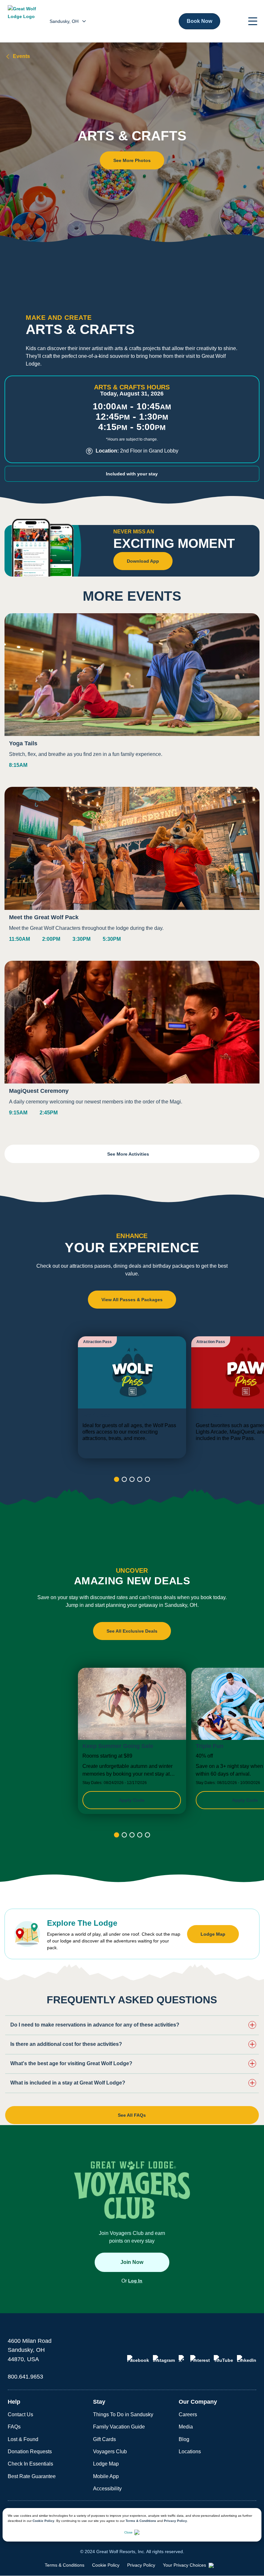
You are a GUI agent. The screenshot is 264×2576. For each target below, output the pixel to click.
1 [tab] (117, 1479)
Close (128, 2532)
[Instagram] (164, 2359)
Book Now (199, 21)
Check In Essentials (30, 2464)
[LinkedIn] (247, 2359)
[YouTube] (223, 2359)
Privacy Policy (175, 2521)
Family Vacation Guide (119, 2427)
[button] (253, 21)
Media (186, 2427)
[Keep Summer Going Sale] (132, 1741)
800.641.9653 (25, 2377)
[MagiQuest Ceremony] (132, 1044)
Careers (188, 2414)
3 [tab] (132, 1479)
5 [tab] (147, 1479)
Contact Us (20, 2414)
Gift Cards (104, 2439)
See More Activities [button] (129, 1154)
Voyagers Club (110, 2452)
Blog (184, 2439)
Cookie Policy (43, 2521)
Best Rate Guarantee (32, 2476)
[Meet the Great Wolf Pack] (132, 870)
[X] (183, 2359)
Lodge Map (106, 2464)
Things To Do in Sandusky (123, 2414)
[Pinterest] (200, 2359)
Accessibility (107, 2489)
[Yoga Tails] (132, 696)
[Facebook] (138, 2359)
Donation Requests (30, 2452)
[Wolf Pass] (132, 1397)
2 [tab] (124, 1479)
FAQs (14, 2427)
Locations (190, 2452)
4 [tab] (140, 1479)
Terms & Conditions (141, 2521)
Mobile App (106, 2476)
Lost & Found (23, 2439)
